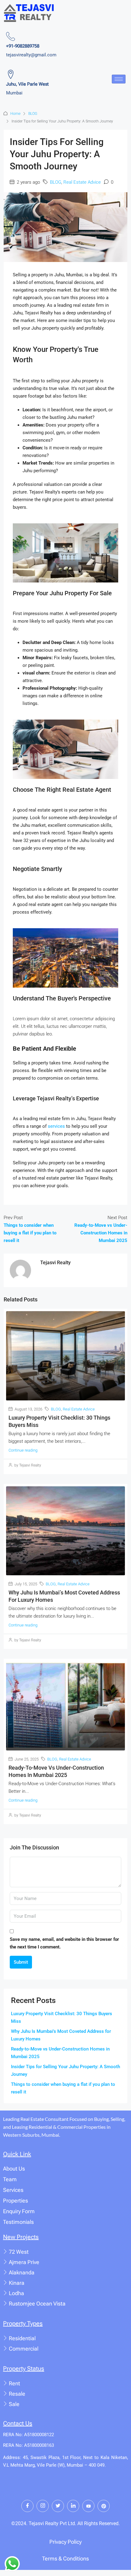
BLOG (33, 114)
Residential (22, 2338)
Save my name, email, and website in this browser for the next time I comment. (64, 1943)
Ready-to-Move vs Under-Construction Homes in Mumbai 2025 (60, 2053)
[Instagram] (43, 2506)
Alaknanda (22, 2272)
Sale (14, 2404)
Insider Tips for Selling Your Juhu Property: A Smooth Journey (65, 2070)
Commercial (24, 2349)
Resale (17, 2394)
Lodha (16, 2293)
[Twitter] (58, 2506)
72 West (19, 2252)
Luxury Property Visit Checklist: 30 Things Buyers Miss (62, 2017)
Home (15, 114)
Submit (21, 1962)
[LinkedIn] (73, 2506)
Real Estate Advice (82, 182)
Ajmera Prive (24, 2262)
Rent (14, 2383)
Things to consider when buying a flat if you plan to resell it (63, 2088)
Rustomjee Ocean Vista (37, 2304)
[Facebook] (27, 2506)
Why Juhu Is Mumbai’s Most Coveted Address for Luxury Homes (61, 2035)
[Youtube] (88, 2506)
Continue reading (23, 1450)
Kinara (17, 2283)
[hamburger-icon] (119, 79)
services (56, 1126)
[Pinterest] (104, 2506)
